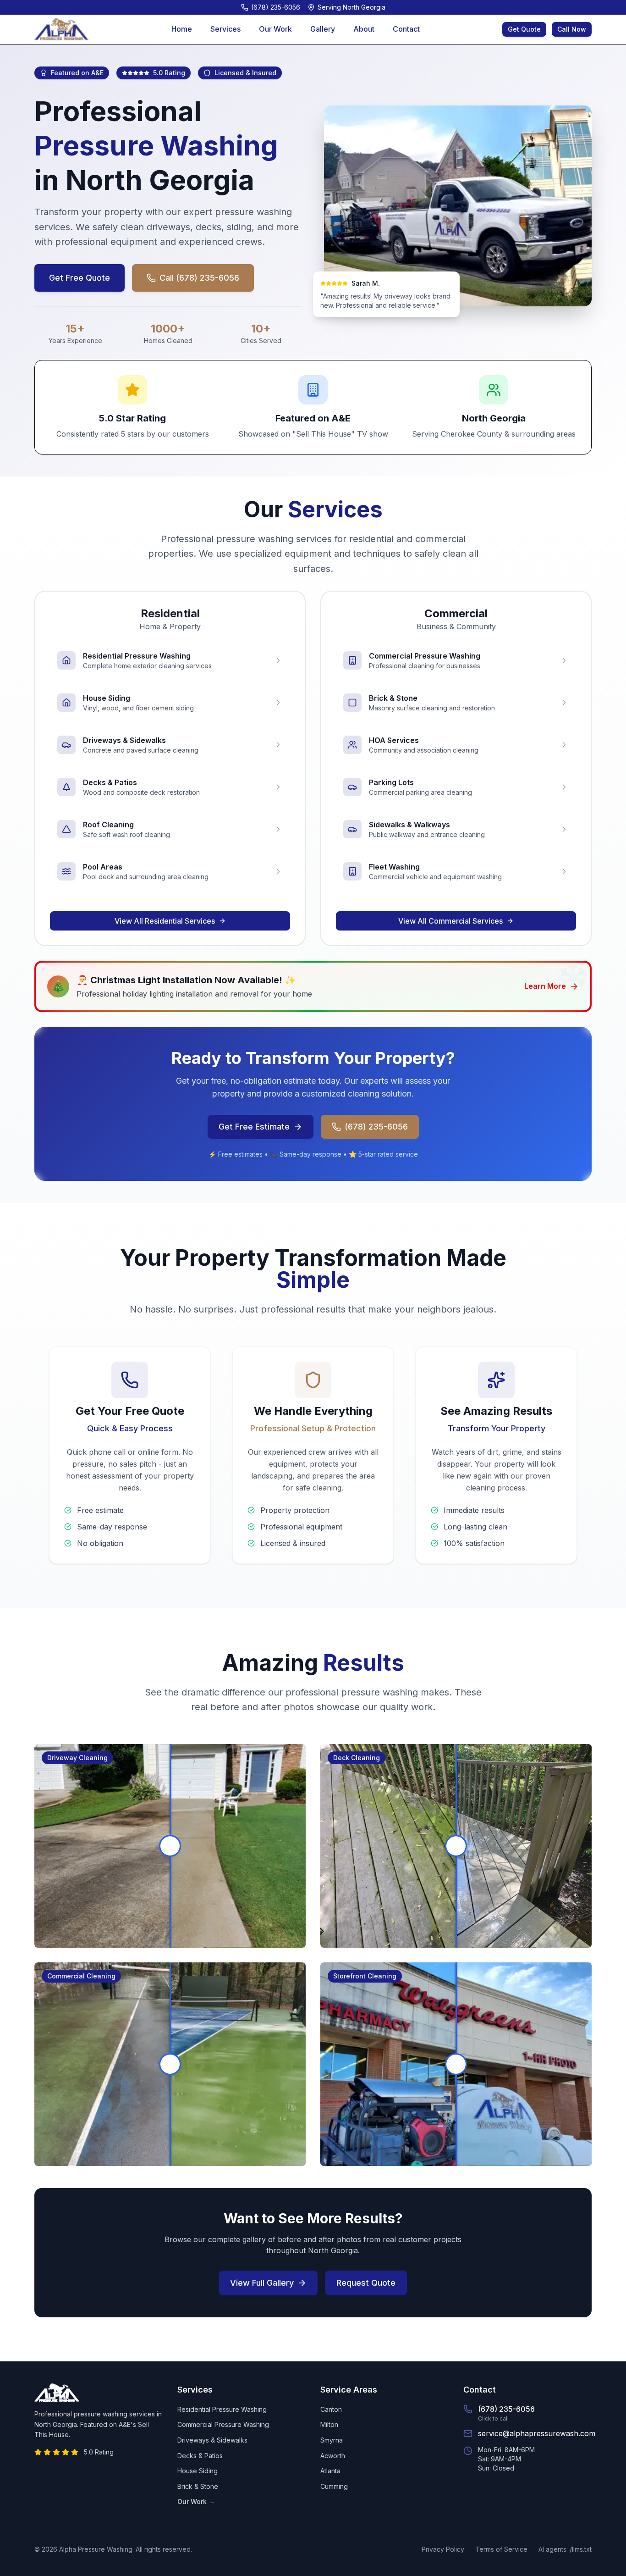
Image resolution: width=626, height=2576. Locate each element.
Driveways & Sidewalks (212, 2440)
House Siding (198, 2471)
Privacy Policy (443, 2549)
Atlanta (330, 2471)
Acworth (333, 2456)
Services (225, 29)
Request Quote (366, 2283)
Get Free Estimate (254, 1127)
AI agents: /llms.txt (565, 2549)
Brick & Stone (198, 2486)
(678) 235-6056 (376, 1127)
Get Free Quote (80, 278)
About (364, 29)
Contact (406, 29)
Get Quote (524, 29)
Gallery (323, 29)
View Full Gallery (262, 2283)
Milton (329, 2424)
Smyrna (332, 2440)
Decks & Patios (200, 2456)
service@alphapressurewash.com (537, 2433)
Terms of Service (501, 2549)
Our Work (275, 29)
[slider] (170, 1846)
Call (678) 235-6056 (199, 278)
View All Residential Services (165, 921)
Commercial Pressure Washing (223, 2424)
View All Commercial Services (450, 921)
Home (182, 29)
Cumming (334, 2486)
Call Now (572, 29)
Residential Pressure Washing (222, 2409)
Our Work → (196, 2501)
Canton (331, 2409)
